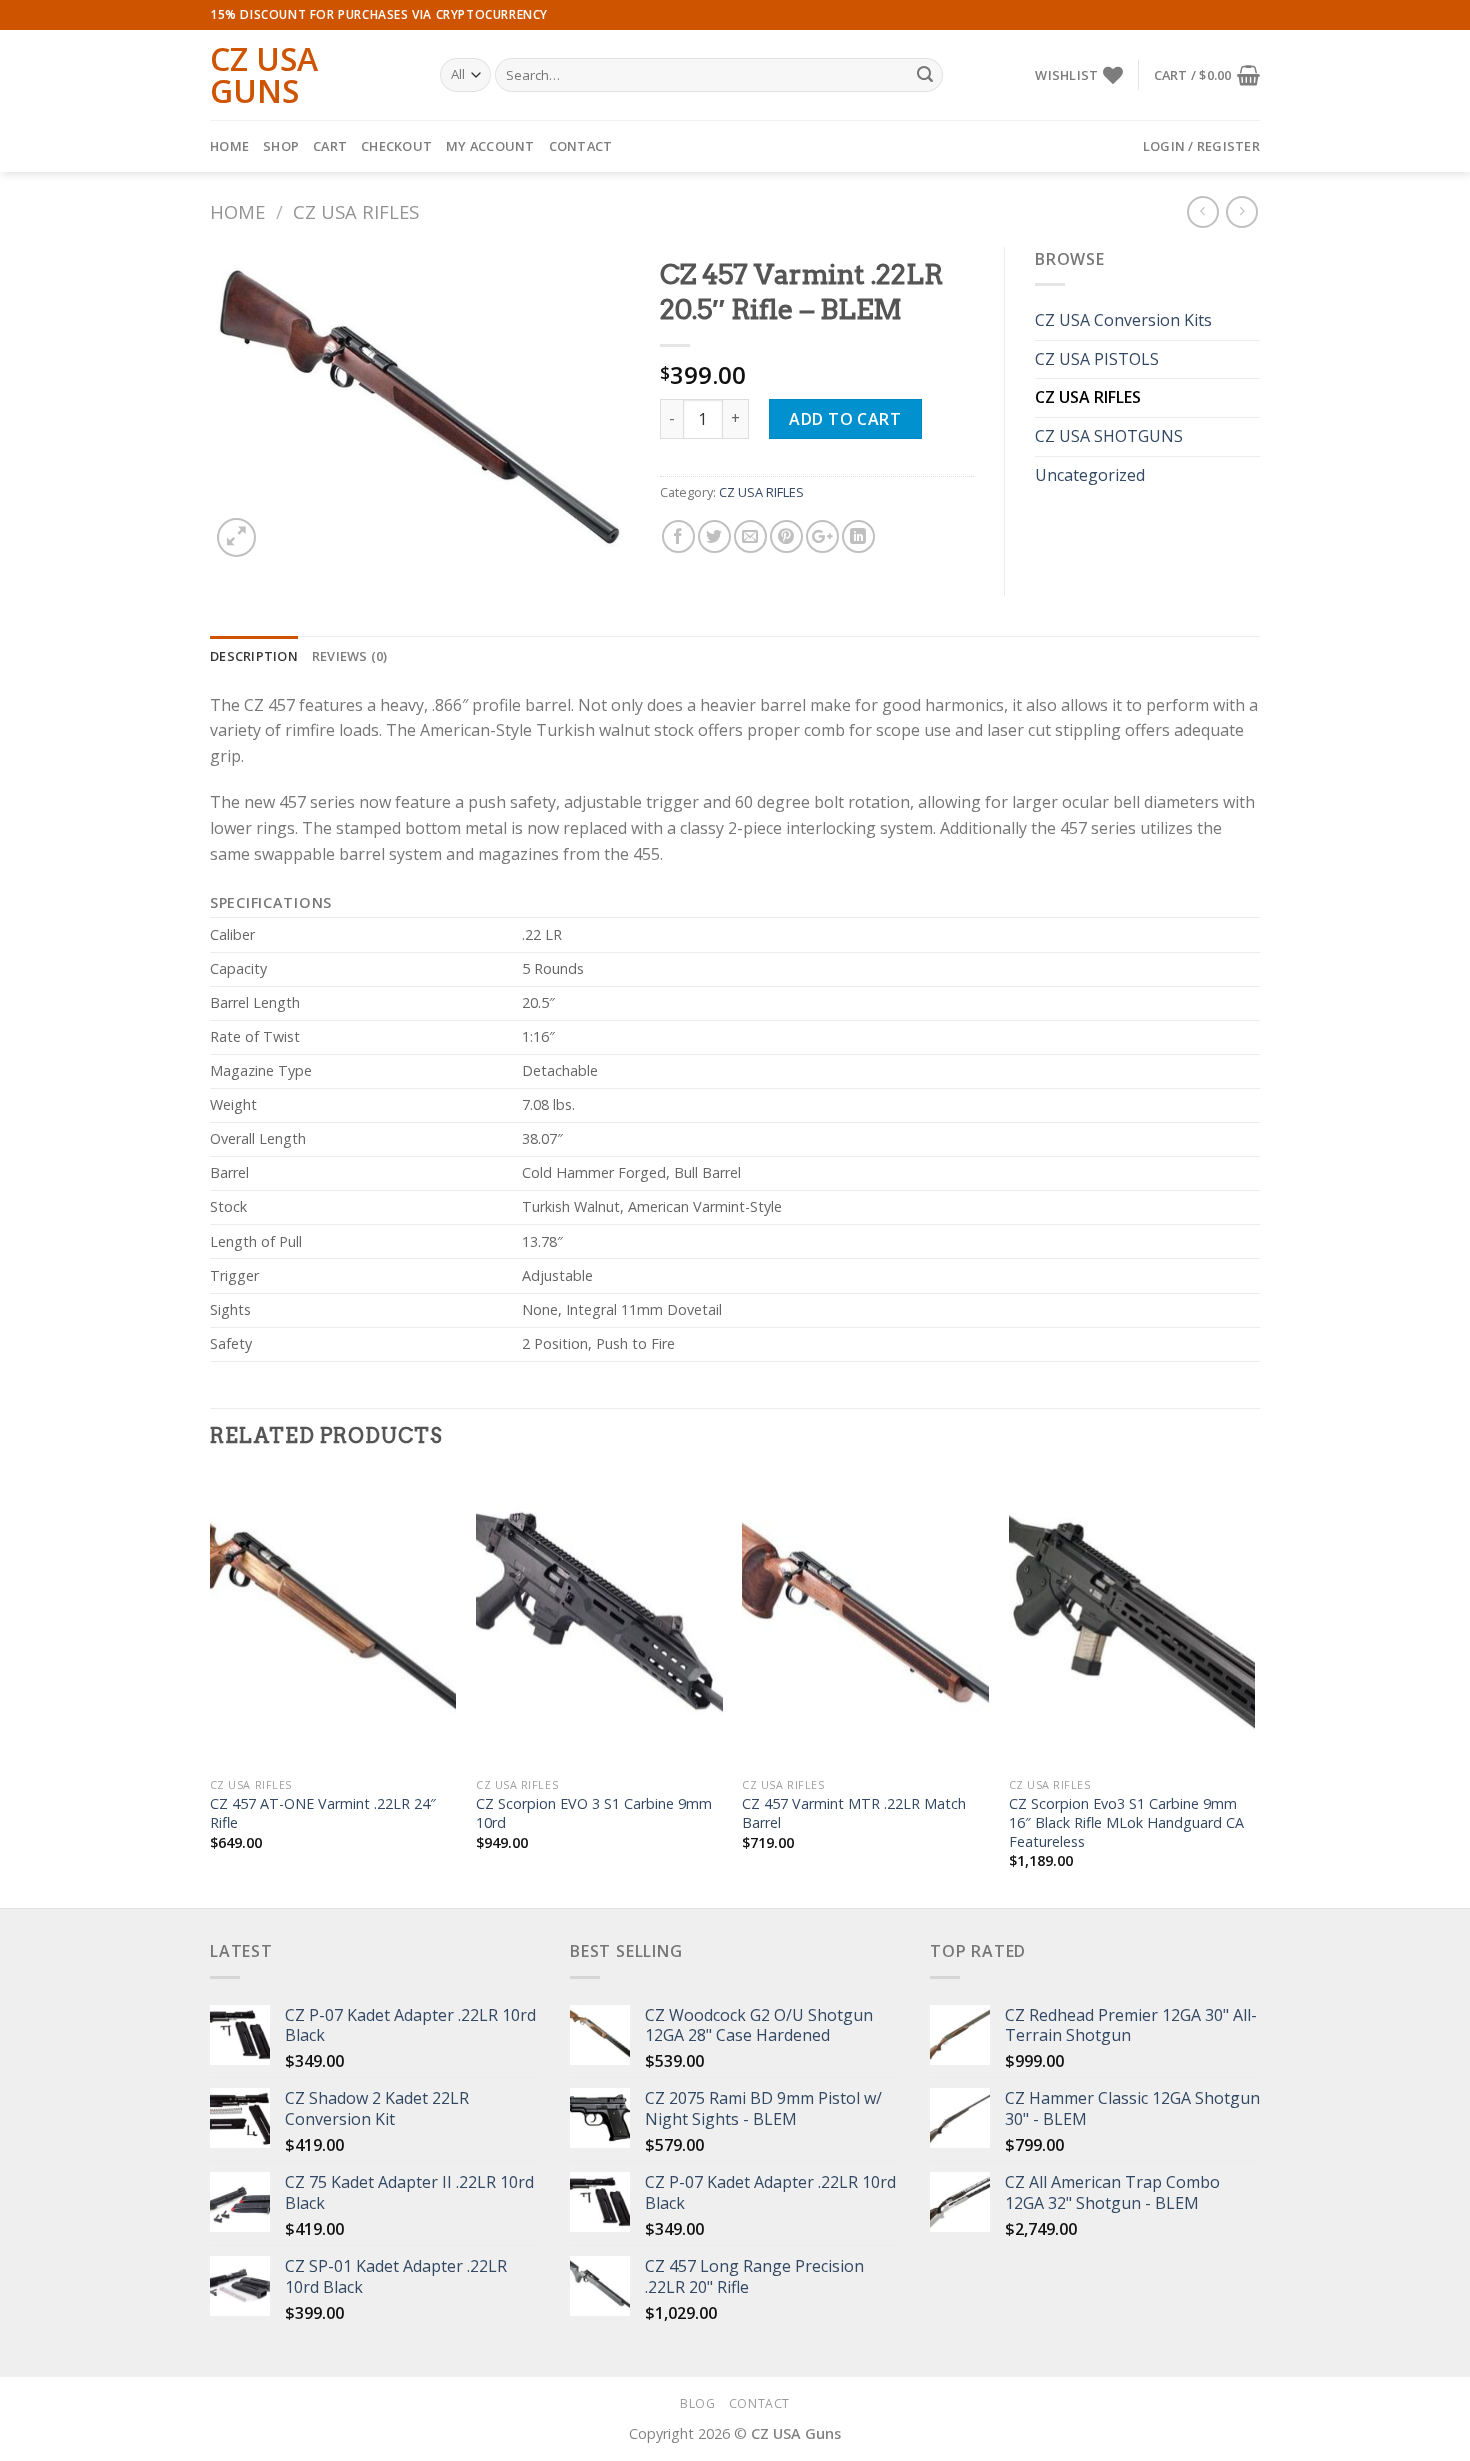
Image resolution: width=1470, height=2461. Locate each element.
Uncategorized (1090, 475)
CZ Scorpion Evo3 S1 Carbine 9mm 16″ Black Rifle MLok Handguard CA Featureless (1126, 1822)
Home (229, 146)
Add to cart (845, 419)
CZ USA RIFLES (356, 211)
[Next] (1254, 1689)
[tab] (254, 656)
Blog (697, 2403)
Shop (281, 146)
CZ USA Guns (264, 75)
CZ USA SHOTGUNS (1109, 436)
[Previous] (211, 1689)
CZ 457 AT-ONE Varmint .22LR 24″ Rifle (323, 1813)
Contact (581, 146)
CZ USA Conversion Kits (1123, 320)
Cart (330, 146)
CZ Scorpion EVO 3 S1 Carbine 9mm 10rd (594, 1813)
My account (490, 146)
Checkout (396, 146)
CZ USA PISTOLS (1097, 359)
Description (254, 656)
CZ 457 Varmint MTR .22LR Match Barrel (854, 1813)
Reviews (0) (350, 656)
